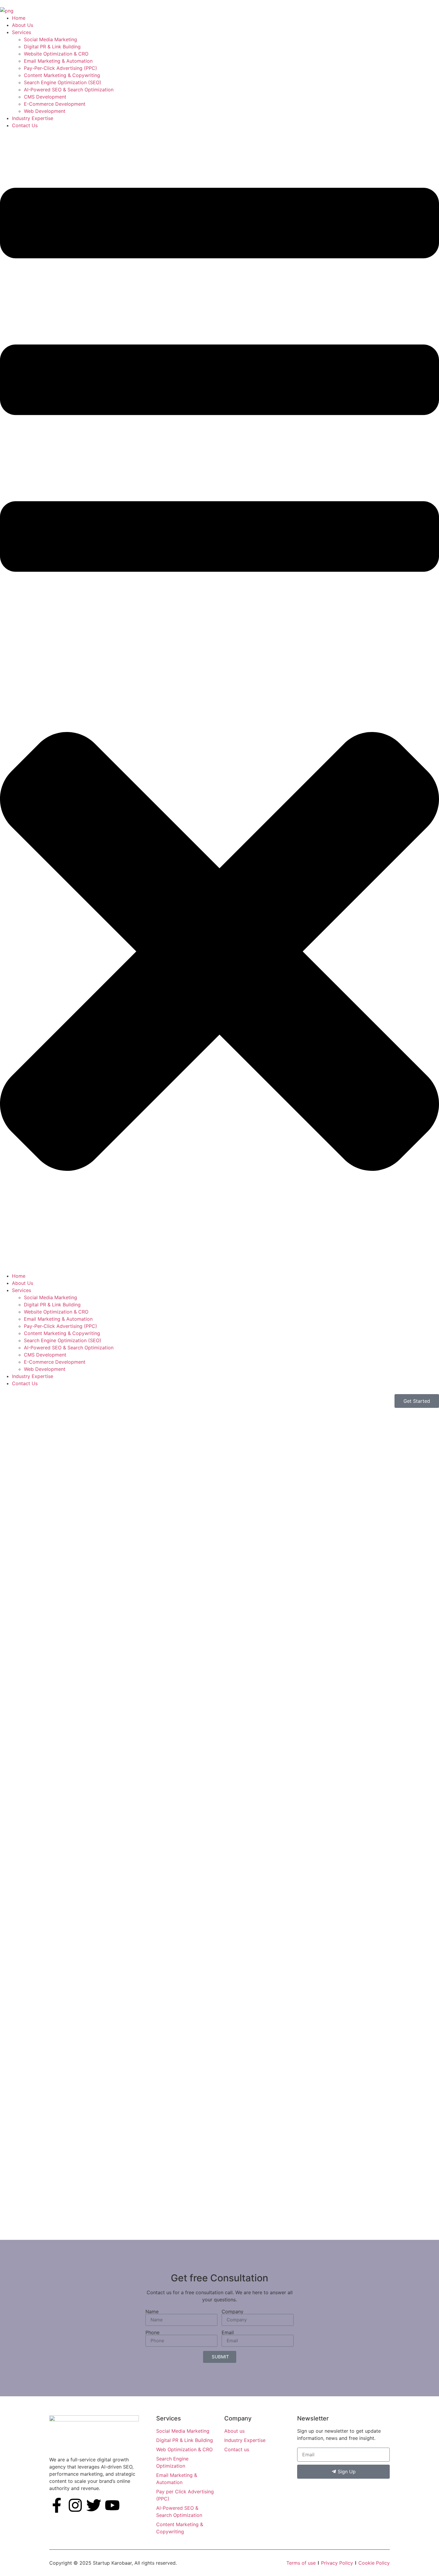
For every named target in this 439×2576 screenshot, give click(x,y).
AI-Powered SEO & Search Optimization (69, 90)
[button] (219, 701)
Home (19, 18)
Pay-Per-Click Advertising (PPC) (60, 68)
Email (228, 2332)
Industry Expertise (33, 118)
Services (22, 32)
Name (152, 2312)
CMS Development (45, 97)
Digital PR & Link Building (52, 47)
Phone (152, 2332)
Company (232, 2312)
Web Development (45, 111)
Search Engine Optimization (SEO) (63, 82)
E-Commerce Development (55, 104)
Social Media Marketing (50, 39)
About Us (23, 25)
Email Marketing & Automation (58, 61)
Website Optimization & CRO (56, 54)
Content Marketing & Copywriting (62, 75)
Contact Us (25, 125)
